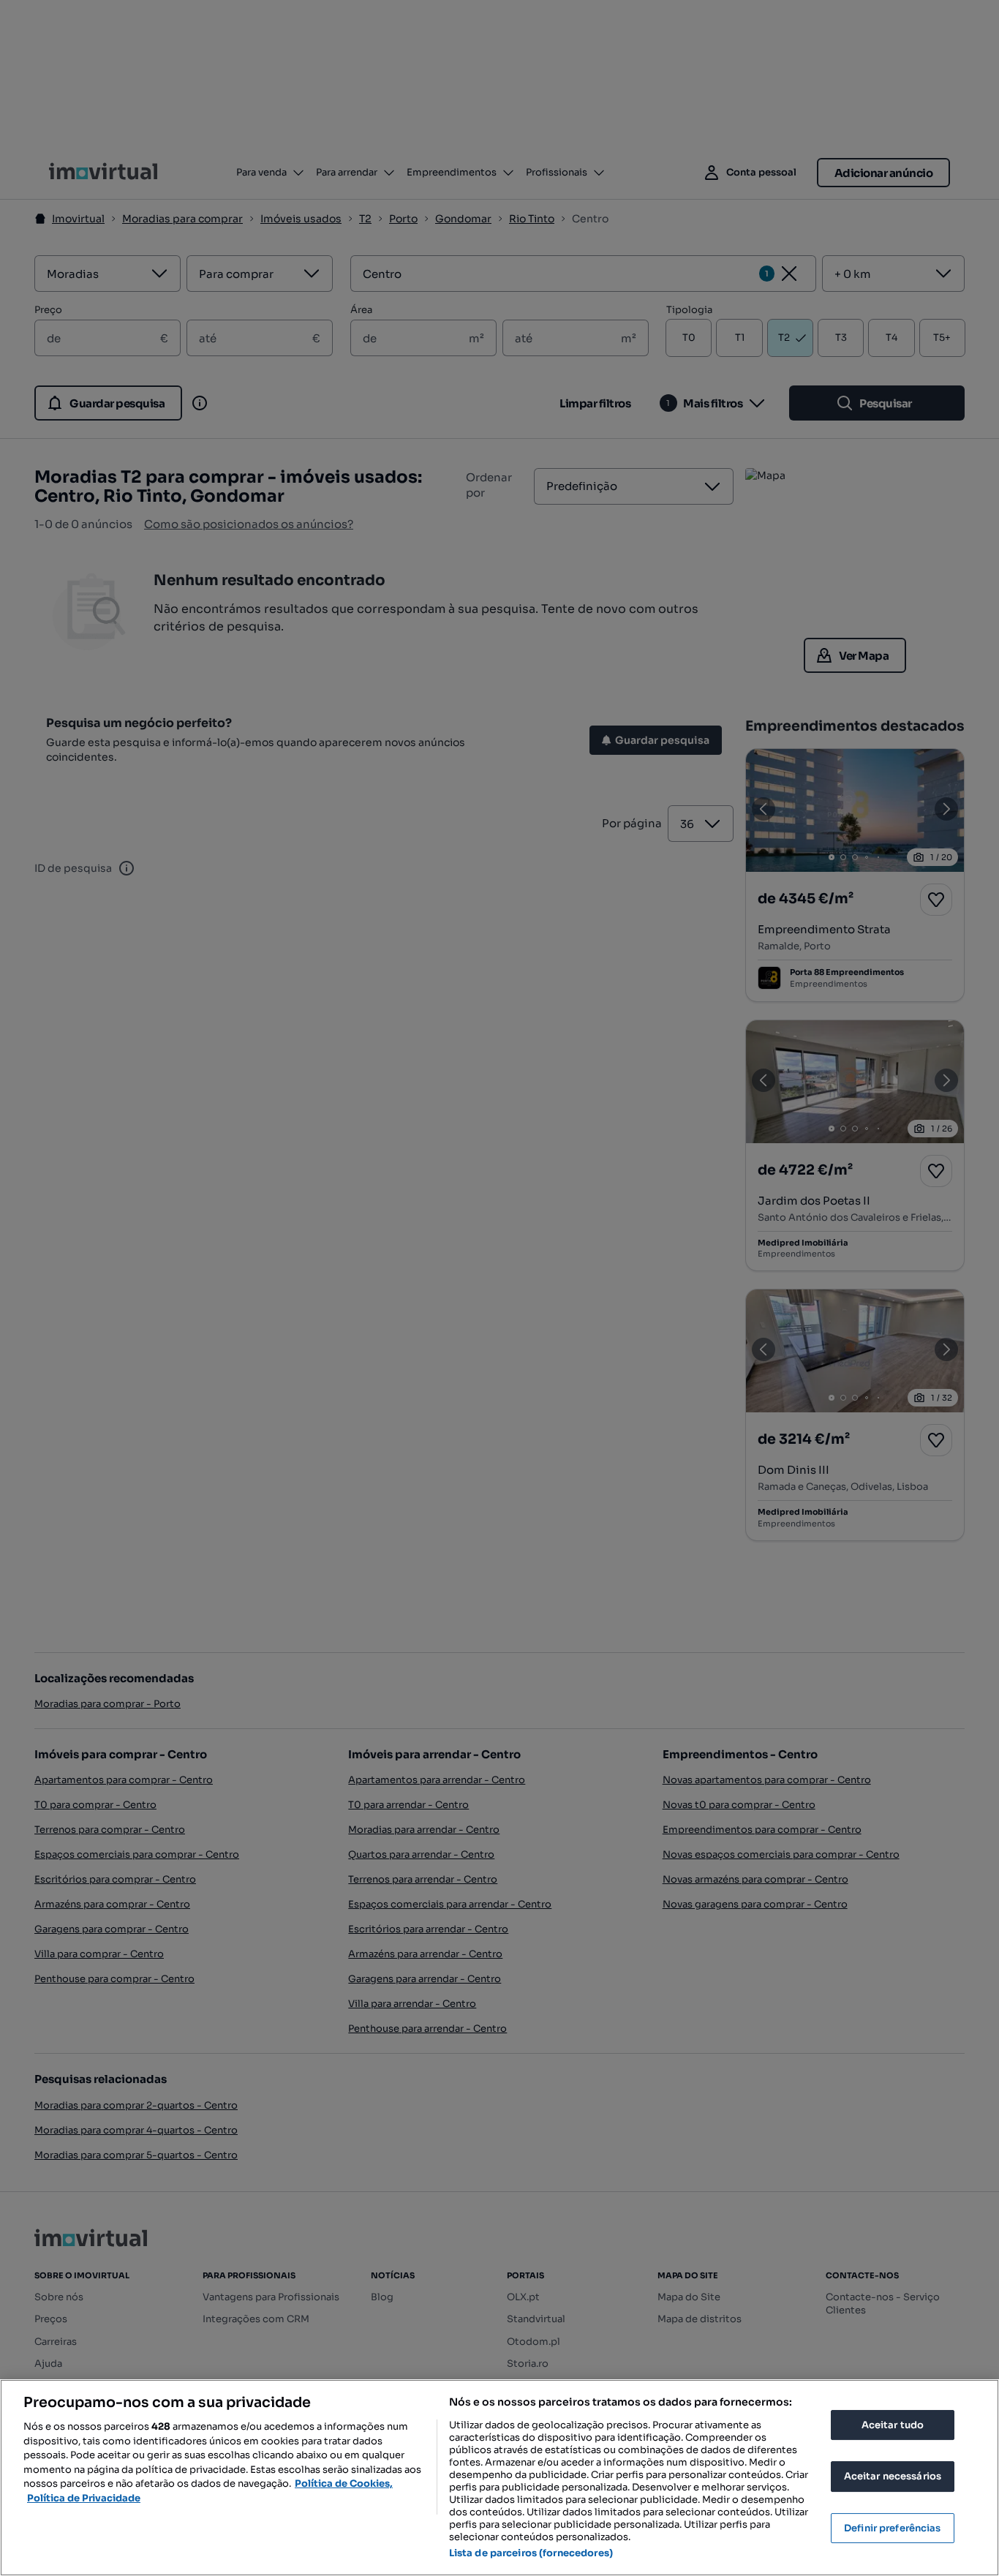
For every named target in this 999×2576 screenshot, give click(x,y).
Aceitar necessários (893, 2476)
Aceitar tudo (893, 2425)
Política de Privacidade (84, 2498)
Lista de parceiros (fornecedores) (531, 2553)
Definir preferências (893, 2528)
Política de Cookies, (344, 2483)
